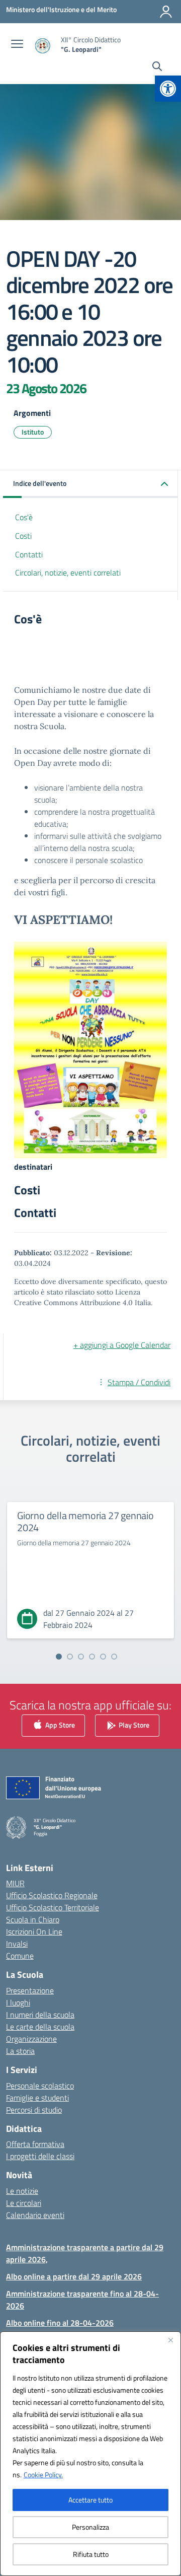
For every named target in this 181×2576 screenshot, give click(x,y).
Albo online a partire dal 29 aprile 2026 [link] (74, 2276)
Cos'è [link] (24, 517)
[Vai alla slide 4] (92, 1657)
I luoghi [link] (18, 2002)
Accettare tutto (90, 2500)
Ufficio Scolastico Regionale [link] (52, 1895)
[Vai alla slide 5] (103, 1657)
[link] (168, 89)
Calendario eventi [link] (35, 2215)
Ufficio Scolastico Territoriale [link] (53, 1907)
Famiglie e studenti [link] (37, 2098)
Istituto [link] (33, 432)
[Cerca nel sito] (157, 67)
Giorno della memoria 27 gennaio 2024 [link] (85, 1521)
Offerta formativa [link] (35, 2144)
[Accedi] (166, 12)
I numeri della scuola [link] (40, 2015)
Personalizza (90, 2527)
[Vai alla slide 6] (114, 1657)
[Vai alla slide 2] (70, 1657)
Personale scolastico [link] (40, 2086)
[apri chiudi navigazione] (17, 45)
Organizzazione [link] (31, 2039)
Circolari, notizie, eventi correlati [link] (68, 573)
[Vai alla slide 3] (81, 1657)
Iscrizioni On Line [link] (34, 1931)
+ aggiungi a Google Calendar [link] (122, 1345)
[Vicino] (170, 2340)
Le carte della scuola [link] (40, 2027)
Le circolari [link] (24, 2203)
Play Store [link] (133, 1725)
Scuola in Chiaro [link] (33, 1919)
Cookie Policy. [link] (43, 2475)
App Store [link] (59, 1725)
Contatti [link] (29, 554)
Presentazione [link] (30, 1990)
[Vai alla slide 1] (59, 1657)
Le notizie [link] (22, 2191)
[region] (90, 2454)
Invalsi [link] (17, 1944)
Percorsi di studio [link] (34, 2110)
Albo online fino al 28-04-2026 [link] (60, 2323)
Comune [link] (20, 1956)
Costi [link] (23, 536)
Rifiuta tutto (91, 2554)
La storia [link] (20, 2051)
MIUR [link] (15, 1883)
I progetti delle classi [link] (40, 2156)
